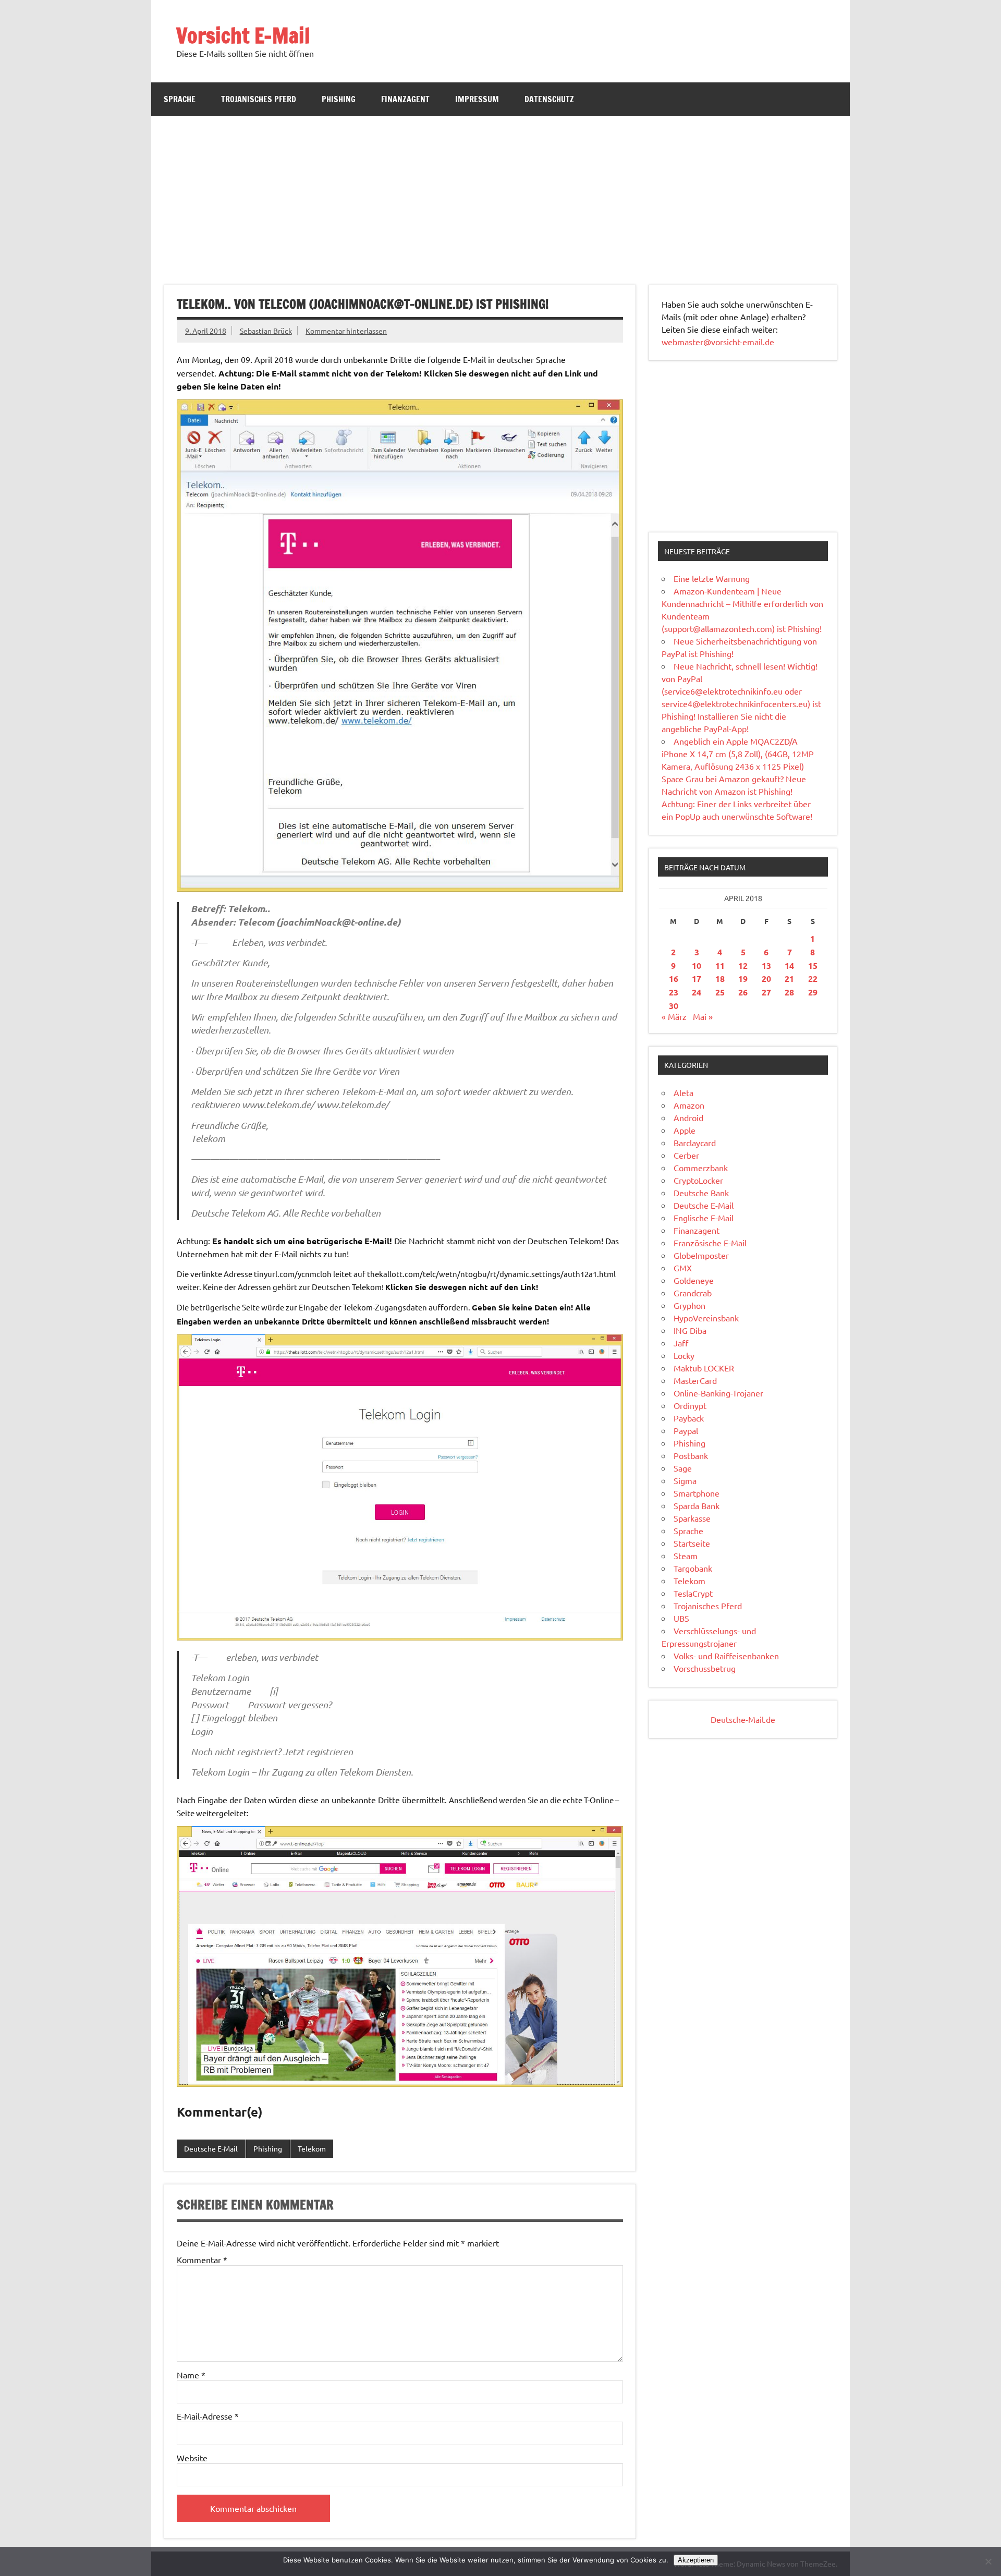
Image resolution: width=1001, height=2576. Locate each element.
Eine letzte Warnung (712, 578)
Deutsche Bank (701, 1193)
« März (674, 1016)
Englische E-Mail (704, 1218)
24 (697, 992)
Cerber (686, 1155)
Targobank (693, 1568)
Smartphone (697, 1493)
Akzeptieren (696, 2560)
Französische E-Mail (710, 1243)
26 (743, 992)
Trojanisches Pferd (259, 99)
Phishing (339, 99)
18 (720, 979)
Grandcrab (693, 1293)
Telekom (312, 2148)
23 (674, 992)
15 (813, 965)
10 (697, 965)
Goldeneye (694, 1280)
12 (743, 965)
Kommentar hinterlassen (346, 331)
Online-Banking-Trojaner (718, 1393)
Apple (685, 1130)
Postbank (691, 1455)
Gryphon (689, 1305)
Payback (689, 1418)
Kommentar (202, 2259)
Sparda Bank (697, 1505)
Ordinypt (690, 1405)
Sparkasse (692, 1518)
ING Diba (690, 1330)
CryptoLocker (698, 1180)
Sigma (685, 1480)
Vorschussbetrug (705, 1668)
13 (766, 965)
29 (813, 992)
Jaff (681, 1343)
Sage (683, 1468)
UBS (681, 1618)
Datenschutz (549, 99)
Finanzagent (405, 99)
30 (674, 1006)
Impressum (477, 99)
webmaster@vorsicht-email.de (718, 342)
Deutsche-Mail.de (743, 1719)
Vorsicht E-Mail (243, 35)
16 (674, 979)
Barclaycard (695, 1143)
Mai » (703, 1016)
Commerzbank (701, 1168)
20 (766, 979)
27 (766, 992)
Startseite (692, 1543)
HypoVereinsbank (706, 1318)
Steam (686, 1556)
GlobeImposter (701, 1255)
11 (720, 965)
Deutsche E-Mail (211, 2148)
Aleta (683, 1092)
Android (688, 1117)
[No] (988, 2561)
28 (789, 992)
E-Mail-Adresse (208, 2416)
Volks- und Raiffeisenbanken (726, 1656)
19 (743, 979)
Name (191, 2375)
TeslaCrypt (693, 1593)
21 (789, 979)
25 (720, 992)
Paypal (686, 1430)
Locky (684, 1355)
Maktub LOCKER (704, 1368)
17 (697, 979)
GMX (683, 1268)
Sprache (180, 99)
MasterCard (695, 1380)
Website (192, 2458)
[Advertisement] (500, 194)
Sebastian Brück (266, 331)
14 (789, 965)
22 (813, 979)
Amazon (689, 1105)
